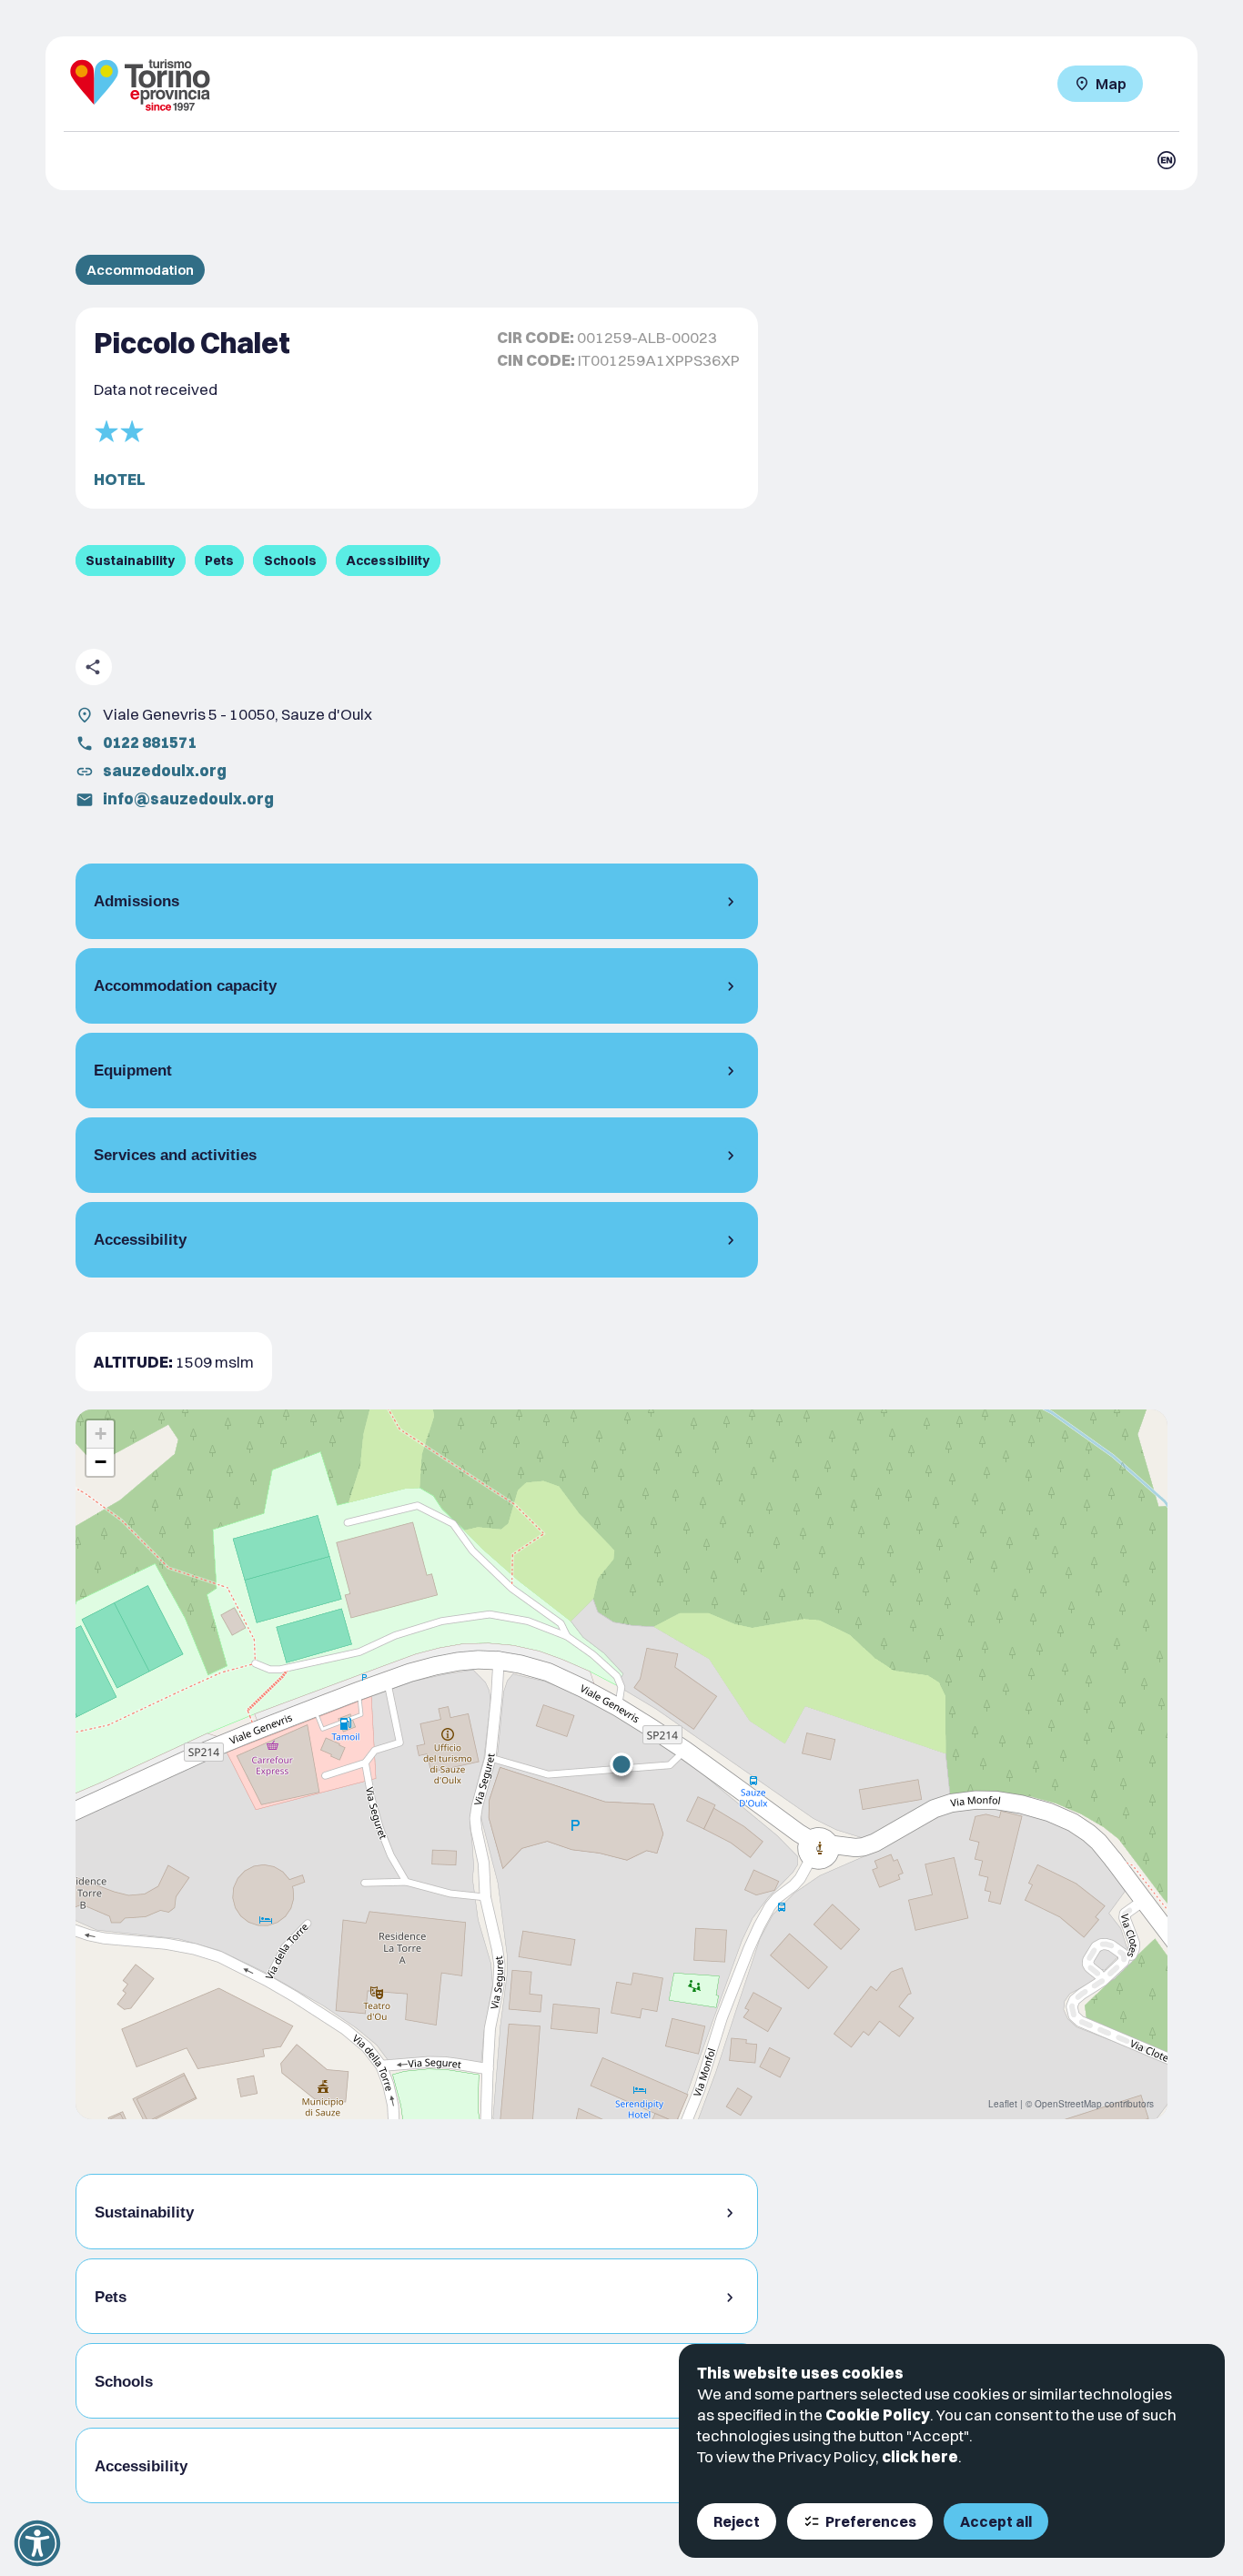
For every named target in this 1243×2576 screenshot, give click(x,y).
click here (920, 2456)
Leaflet (1003, 2104)
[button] (621, 1764)
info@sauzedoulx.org (188, 798)
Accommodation (140, 270)
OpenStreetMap (1068, 2104)
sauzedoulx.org (165, 770)
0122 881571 (150, 742)
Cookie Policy (878, 2414)
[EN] (1167, 160)
